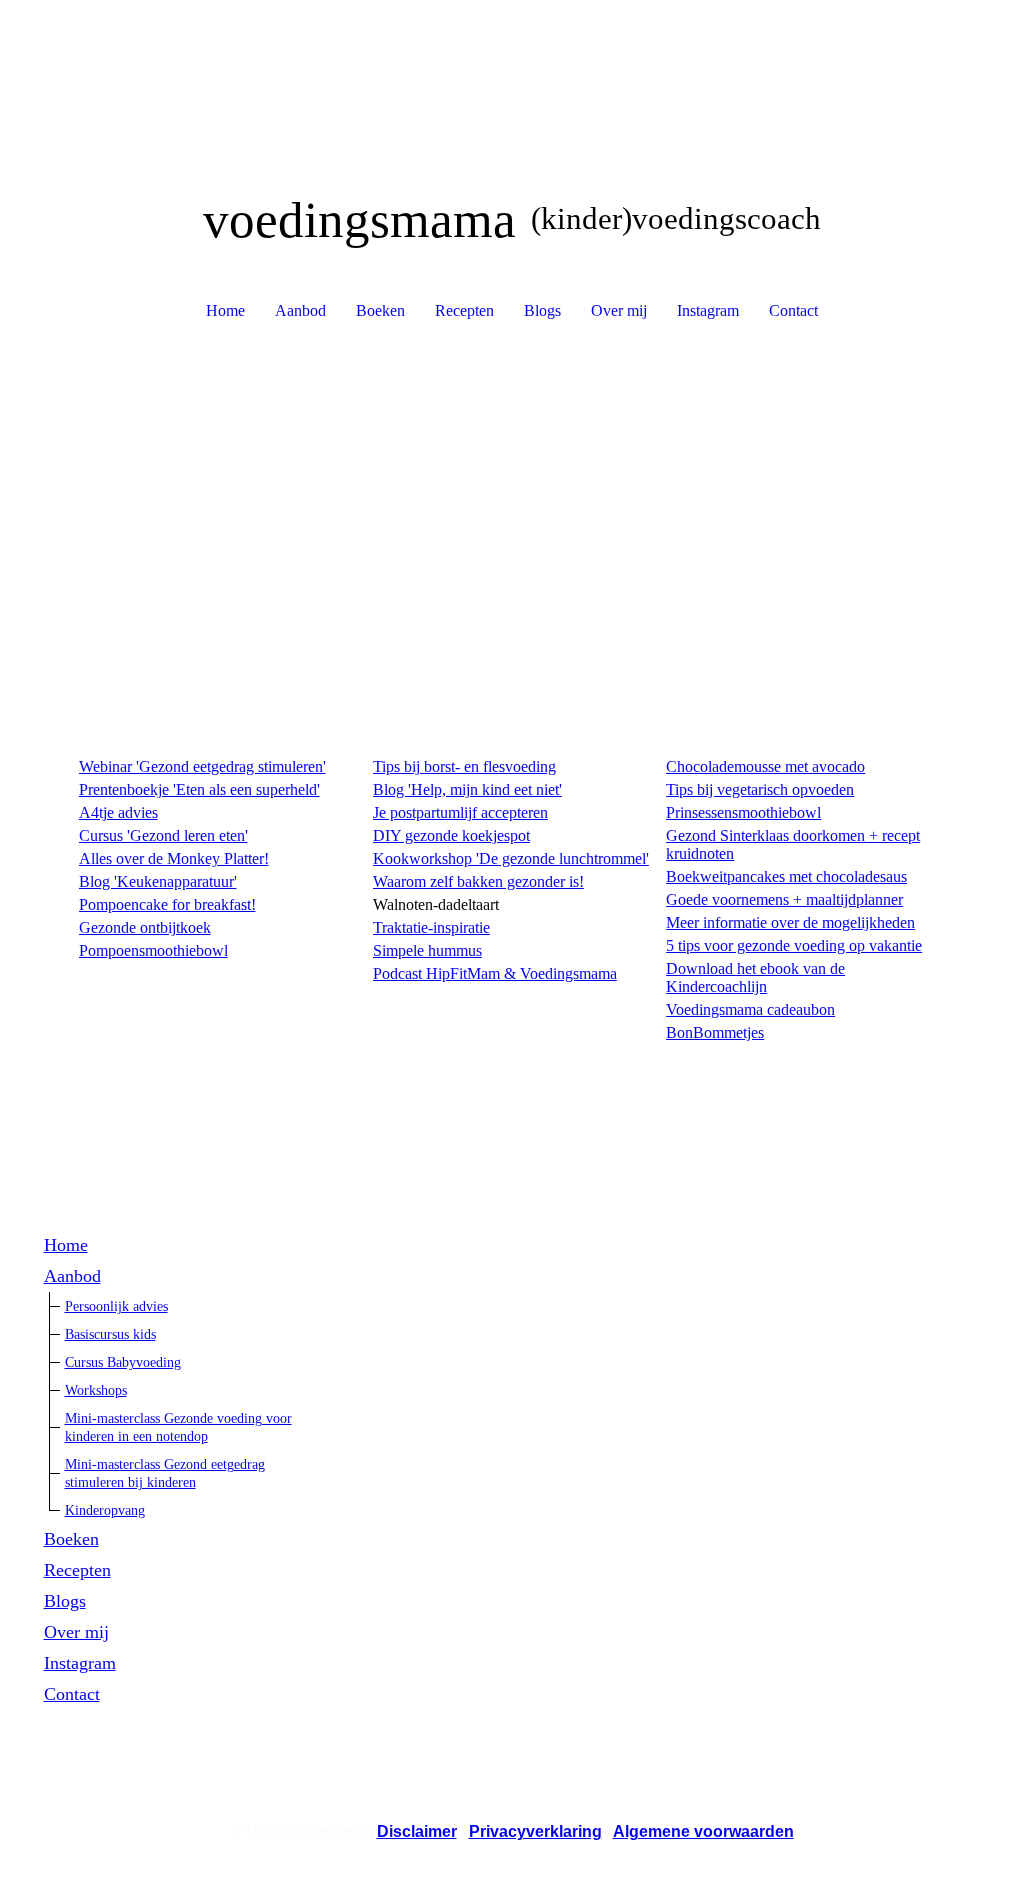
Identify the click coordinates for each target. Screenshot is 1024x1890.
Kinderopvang (105, 1510)
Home (225, 310)
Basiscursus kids (110, 1334)
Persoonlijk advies (116, 1306)
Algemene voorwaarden (703, 1831)
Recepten (464, 310)
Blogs (542, 310)
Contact (793, 310)
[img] (512, 75)
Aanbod (300, 310)
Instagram (708, 310)
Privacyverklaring (535, 1831)
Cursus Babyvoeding (123, 1362)
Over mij (619, 310)
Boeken (380, 310)
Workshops (96, 1390)
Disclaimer (417, 1831)
